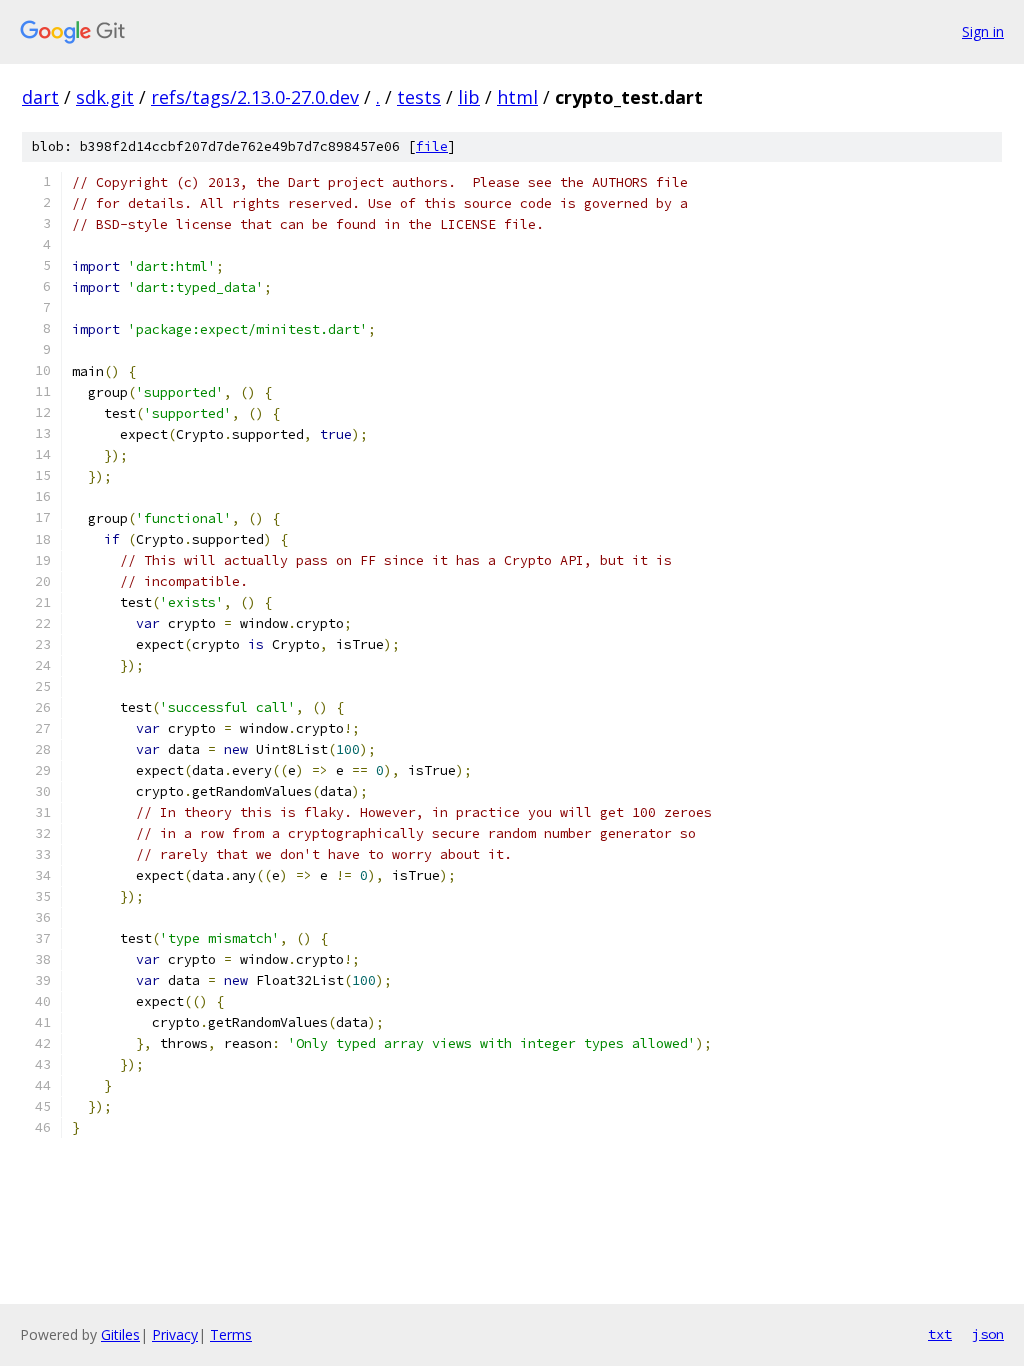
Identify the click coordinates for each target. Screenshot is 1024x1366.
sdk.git (105, 97)
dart (40, 97)
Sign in (983, 31)
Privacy (175, 1334)
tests (419, 97)
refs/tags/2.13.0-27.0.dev (255, 97)
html (517, 97)
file (432, 146)
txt (940, 1334)
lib (469, 97)
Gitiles (120, 1334)
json (988, 1334)
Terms (231, 1334)
